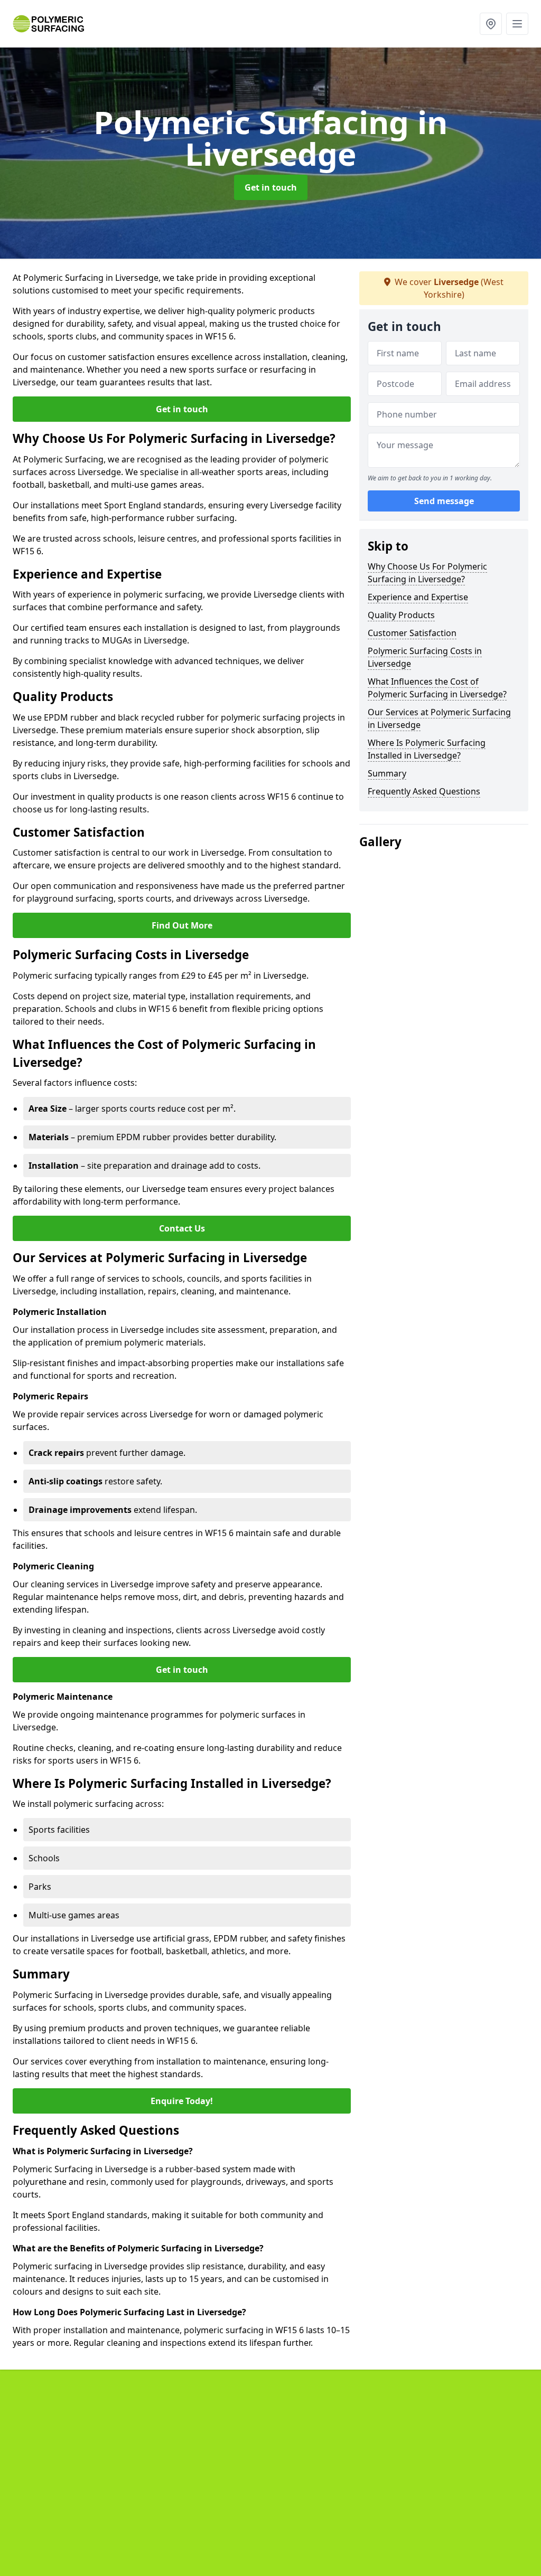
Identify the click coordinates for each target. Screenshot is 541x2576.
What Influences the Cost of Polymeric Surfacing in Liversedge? (437, 688)
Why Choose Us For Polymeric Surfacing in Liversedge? (427, 573)
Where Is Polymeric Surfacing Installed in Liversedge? (427, 749)
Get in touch (271, 187)
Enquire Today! (182, 2101)
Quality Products (401, 615)
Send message (444, 501)
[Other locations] (491, 24)
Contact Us (182, 1228)
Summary (387, 773)
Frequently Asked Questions (424, 791)
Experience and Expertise (418, 597)
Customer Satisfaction (412, 633)
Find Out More (182, 925)
